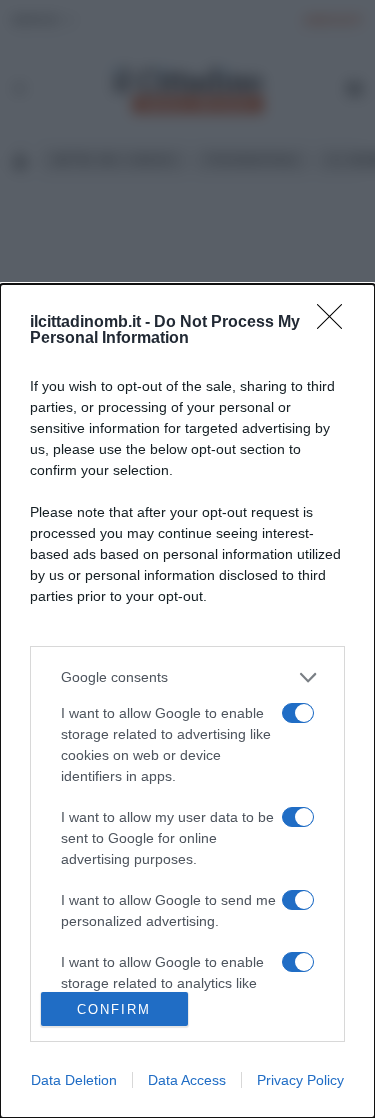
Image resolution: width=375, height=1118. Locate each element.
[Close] (336, 323)
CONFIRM (114, 1009)
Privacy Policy (300, 1080)
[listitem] (187, 677)
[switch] (298, 713)
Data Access (187, 1080)
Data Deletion (74, 1080)
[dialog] (187, 701)
